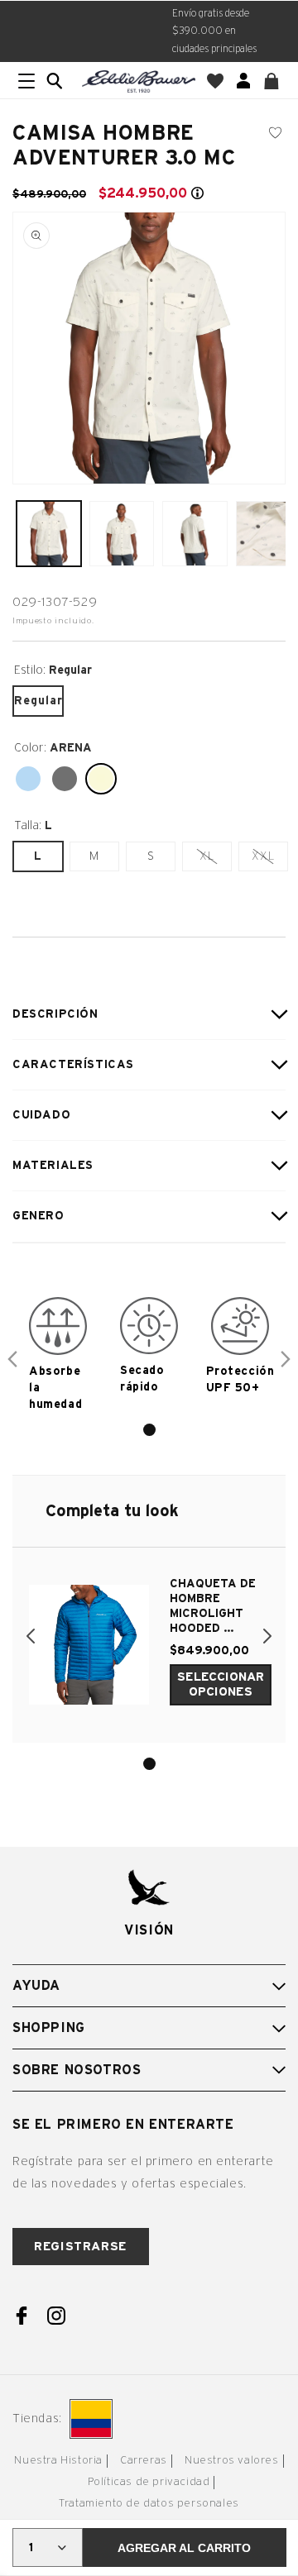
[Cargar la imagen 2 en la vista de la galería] (122, 533)
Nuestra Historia (58, 2461)
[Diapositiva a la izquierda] (12, 1359)
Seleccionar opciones (221, 1684)
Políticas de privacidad (149, 2482)
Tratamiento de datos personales (149, 2504)
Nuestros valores (232, 2461)
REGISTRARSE (81, 2247)
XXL (269, 860)
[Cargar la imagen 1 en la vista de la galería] (49, 533)
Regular (38, 701)
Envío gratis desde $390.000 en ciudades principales (214, 31)
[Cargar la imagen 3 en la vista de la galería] (195, 533)
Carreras (144, 2461)
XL (215, 860)
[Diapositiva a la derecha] (286, 1359)
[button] (55, 81)
